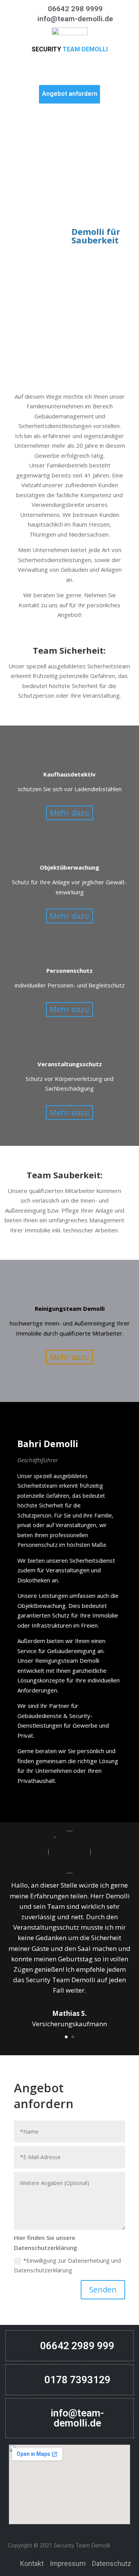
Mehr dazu (69, 813)
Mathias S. (69, 2013)
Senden (103, 2290)
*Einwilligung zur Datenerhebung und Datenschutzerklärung (67, 2265)
